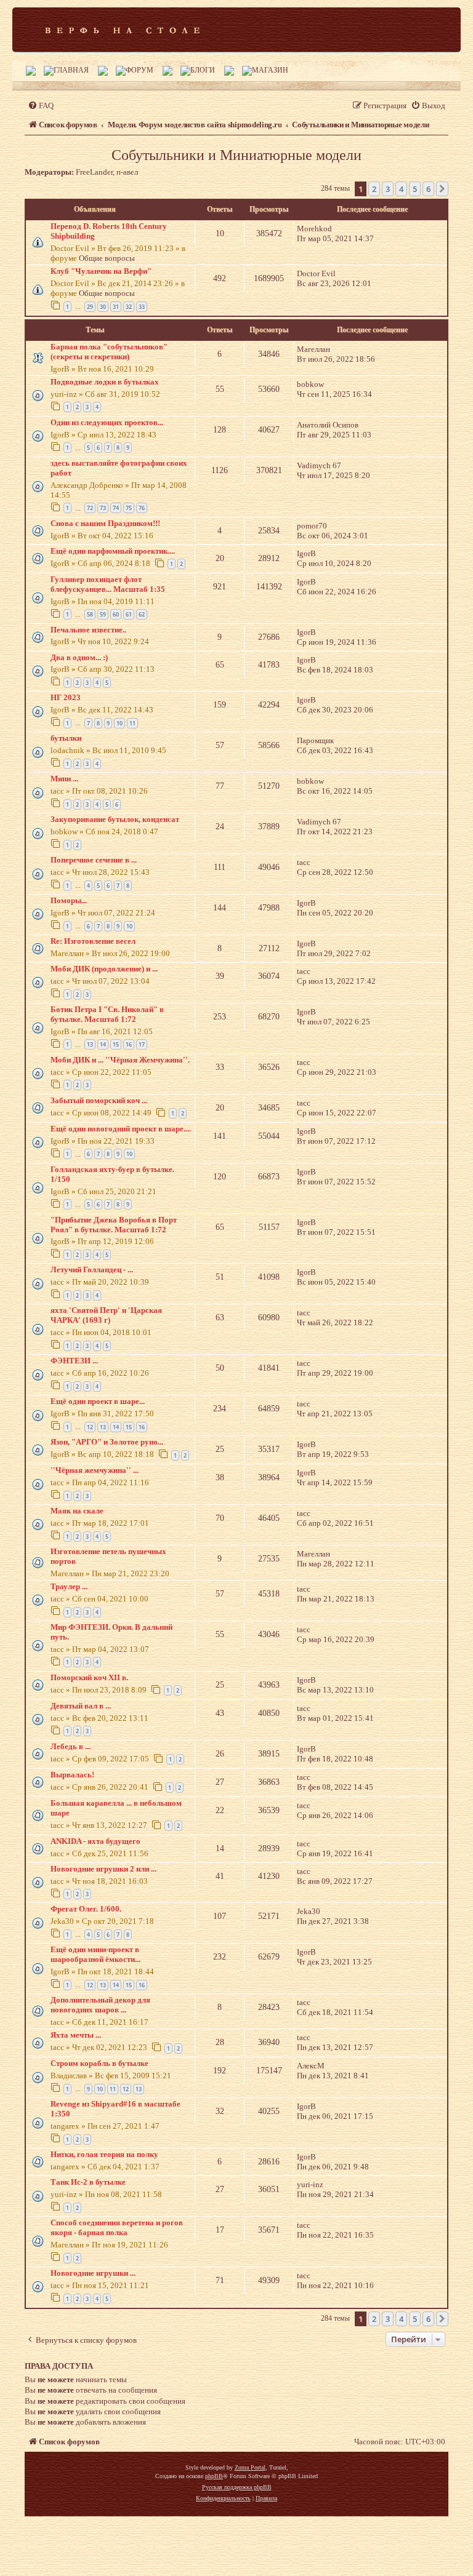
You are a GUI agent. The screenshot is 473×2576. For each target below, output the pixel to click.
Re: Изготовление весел (93, 941)
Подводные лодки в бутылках (105, 382)
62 (142, 614)
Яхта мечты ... (76, 2035)
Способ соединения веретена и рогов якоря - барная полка (117, 2227)
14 (103, 1044)
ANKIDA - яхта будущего (95, 1841)
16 (129, 1044)
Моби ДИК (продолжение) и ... (104, 969)
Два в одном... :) (79, 657)
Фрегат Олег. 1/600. (86, 1909)
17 (142, 1044)
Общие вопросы (107, 258)
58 (90, 614)
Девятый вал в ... (81, 1706)
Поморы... (69, 900)
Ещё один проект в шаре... (98, 1401)
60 (116, 614)
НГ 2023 (66, 697)
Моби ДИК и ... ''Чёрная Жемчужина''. (120, 1060)
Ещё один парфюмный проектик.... (113, 551)
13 (90, 1044)
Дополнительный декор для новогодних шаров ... (100, 2005)
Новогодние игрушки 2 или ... (103, 1869)
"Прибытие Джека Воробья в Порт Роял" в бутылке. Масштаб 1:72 (114, 1225)
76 (142, 508)
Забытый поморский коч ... (99, 1100)
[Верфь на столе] (122, 30)
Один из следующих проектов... (107, 422)
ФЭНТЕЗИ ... (74, 1361)
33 (142, 307)
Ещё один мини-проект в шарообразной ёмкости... (95, 1954)
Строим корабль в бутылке (99, 2063)
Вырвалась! (72, 1775)
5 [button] (415, 189)
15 (116, 1044)
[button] (442, 189)
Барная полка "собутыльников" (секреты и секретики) (109, 352)
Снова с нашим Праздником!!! (105, 523)
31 (116, 307)
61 (129, 614)
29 (90, 307)
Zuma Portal (250, 2467)
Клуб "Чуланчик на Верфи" (101, 271)
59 (103, 614)
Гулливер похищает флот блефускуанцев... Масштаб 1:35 (108, 584)
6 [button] (428, 189)
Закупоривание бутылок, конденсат (115, 819)
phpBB (214, 2476)
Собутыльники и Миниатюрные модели (236, 155)
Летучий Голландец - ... (92, 1270)
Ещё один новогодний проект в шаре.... (121, 1129)
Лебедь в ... (71, 1746)
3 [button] (388, 189)
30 (103, 307)
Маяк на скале (77, 1511)
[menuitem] (41, 106)
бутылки (66, 738)
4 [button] (401, 189)
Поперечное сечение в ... (94, 860)
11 (132, 723)
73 (103, 508)
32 (129, 307)
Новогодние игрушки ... (93, 2273)
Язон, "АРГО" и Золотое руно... (107, 1442)
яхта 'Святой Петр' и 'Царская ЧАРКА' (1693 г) (106, 1315)
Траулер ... (69, 1586)
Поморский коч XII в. (89, 1677)
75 (129, 508)
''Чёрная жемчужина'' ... (95, 1470)
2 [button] (374, 189)
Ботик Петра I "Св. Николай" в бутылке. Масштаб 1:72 (107, 1014)
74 (116, 508)
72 (90, 508)
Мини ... (64, 779)
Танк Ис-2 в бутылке (88, 2182)
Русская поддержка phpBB (237, 2487)
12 (90, 1427)
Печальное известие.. (88, 630)
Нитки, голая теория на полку (104, 2154)
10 (119, 723)
